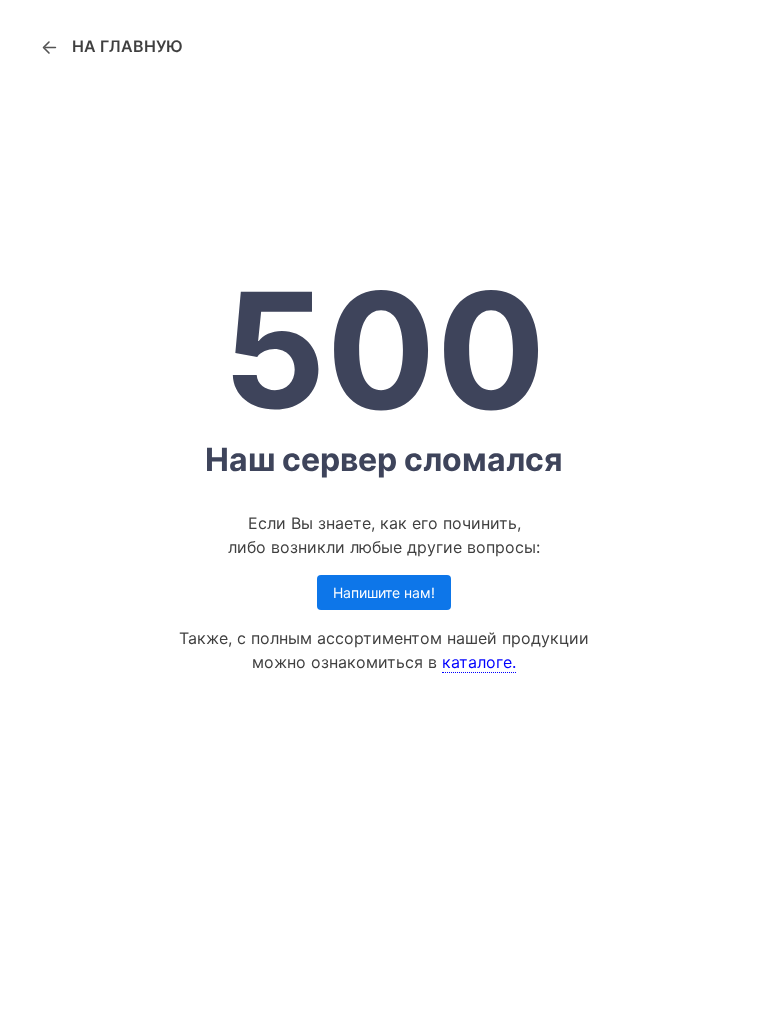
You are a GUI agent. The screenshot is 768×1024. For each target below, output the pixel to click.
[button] (110, 46)
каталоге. (479, 662)
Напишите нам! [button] (384, 592)
